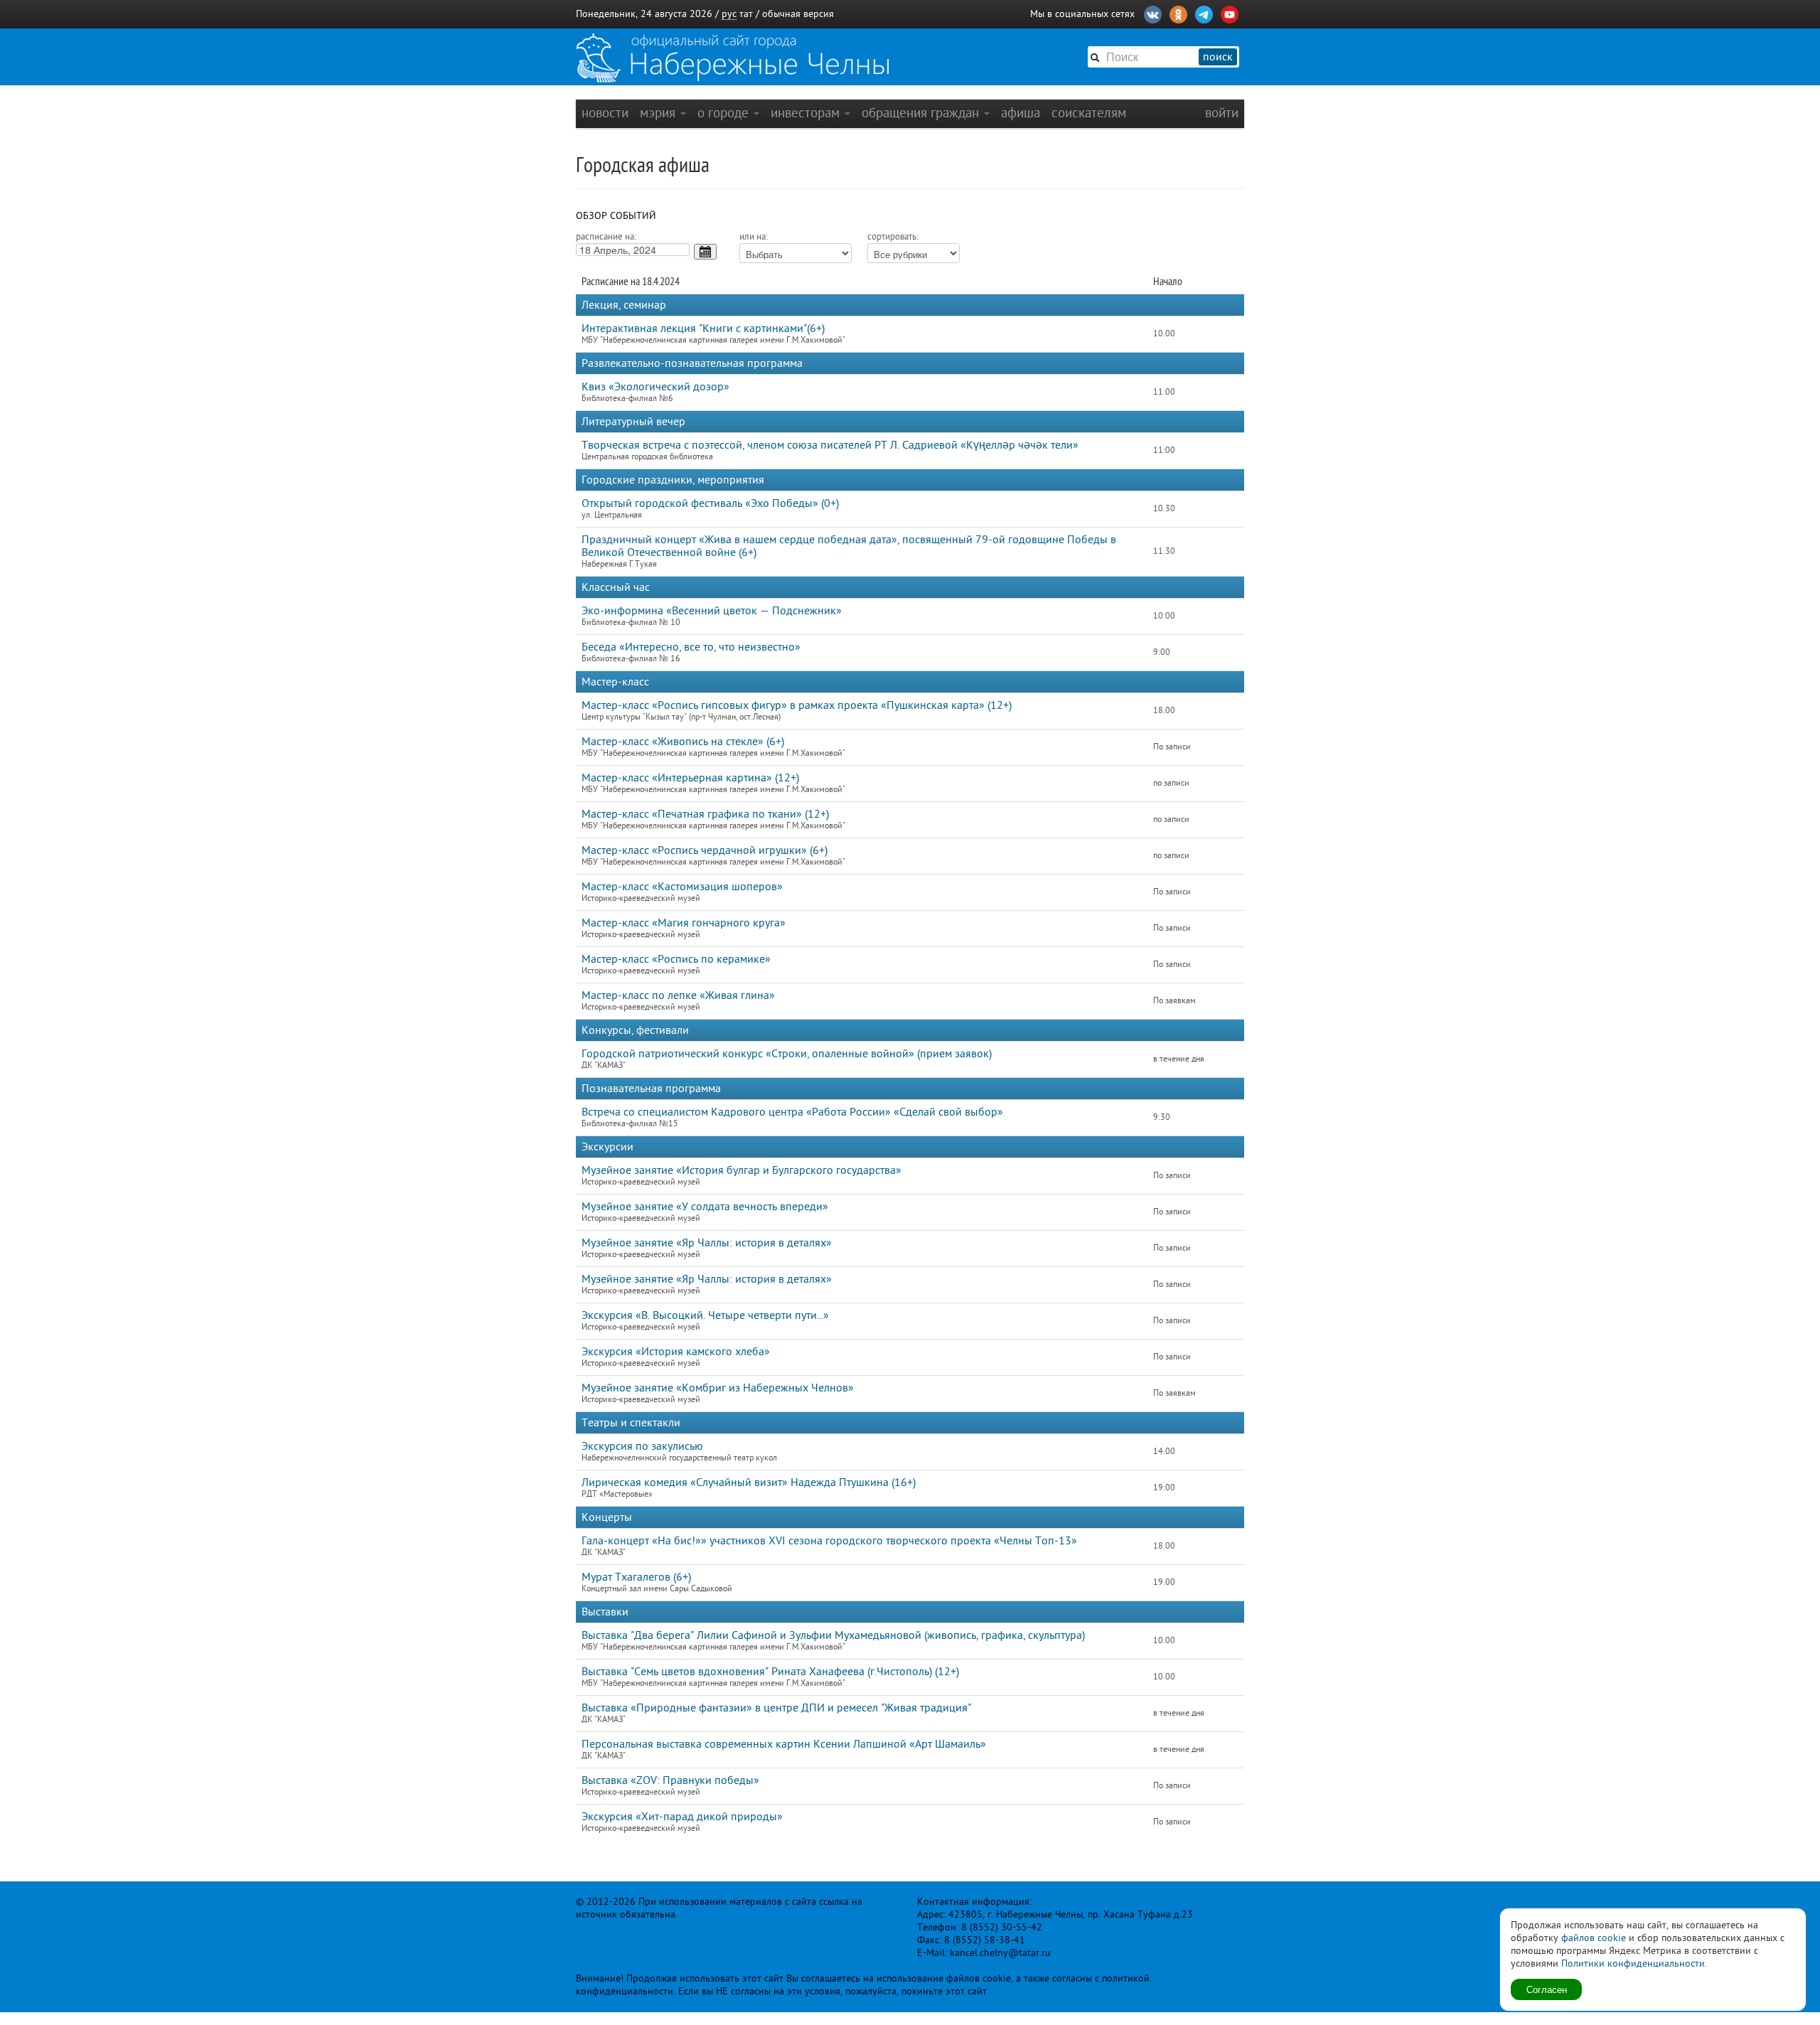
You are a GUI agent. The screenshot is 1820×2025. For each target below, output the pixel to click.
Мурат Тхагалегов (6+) (636, 1577)
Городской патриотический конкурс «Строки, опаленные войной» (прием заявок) (787, 1054)
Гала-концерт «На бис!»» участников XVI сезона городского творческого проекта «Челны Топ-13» (829, 1541)
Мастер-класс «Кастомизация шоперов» (682, 887)
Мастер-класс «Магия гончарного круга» (684, 923)
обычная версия (798, 14)
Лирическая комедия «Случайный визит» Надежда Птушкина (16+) (749, 1482)
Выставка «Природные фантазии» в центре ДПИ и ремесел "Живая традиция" (776, 1708)
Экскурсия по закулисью (642, 1446)
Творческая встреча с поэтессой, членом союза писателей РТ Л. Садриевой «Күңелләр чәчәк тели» (830, 445)
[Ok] (1178, 13)
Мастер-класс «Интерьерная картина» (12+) (690, 778)
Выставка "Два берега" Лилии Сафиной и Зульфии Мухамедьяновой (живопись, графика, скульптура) (833, 1635)
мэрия (659, 113)
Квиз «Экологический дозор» (655, 387)
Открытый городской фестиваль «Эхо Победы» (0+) (710, 503)
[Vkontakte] (1153, 13)
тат (746, 14)
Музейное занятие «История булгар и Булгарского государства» (742, 1170)
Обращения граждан (922, 113)
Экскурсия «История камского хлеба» (676, 1352)
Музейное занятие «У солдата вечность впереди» (705, 1207)
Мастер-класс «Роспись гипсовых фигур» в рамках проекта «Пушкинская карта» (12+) (797, 705)
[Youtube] (1230, 13)
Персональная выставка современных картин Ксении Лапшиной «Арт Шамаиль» (784, 1744)
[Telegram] (1204, 13)
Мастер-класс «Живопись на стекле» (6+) (683, 742)
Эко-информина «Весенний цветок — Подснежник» (712, 611)
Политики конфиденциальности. (1634, 1963)
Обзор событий (616, 216)
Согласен (1547, 1989)
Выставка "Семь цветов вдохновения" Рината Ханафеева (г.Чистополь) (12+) (770, 1672)
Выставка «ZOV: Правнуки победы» (670, 1780)
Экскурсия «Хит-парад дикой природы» (682, 1817)
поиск (1218, 57)
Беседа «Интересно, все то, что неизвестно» (691, 647)
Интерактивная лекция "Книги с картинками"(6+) (703, 328)
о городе (725, 113)
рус (729, 14)
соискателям (1089, 113)
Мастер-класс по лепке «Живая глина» (678, 995)
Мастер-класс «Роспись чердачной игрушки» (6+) (705, 850)
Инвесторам (807, 113)
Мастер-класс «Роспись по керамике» (676, 959)
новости (605, 113)
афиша (1021, 113)
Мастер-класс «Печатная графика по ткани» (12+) (705, 814)
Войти (1222, 113)
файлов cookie (1594, 1938)
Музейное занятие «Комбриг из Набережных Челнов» (718, 1388)
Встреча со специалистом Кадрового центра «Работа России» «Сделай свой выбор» (792, 1112)
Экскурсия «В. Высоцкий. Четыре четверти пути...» (705, 1315)
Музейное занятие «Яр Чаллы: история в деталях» (707, 1243)
